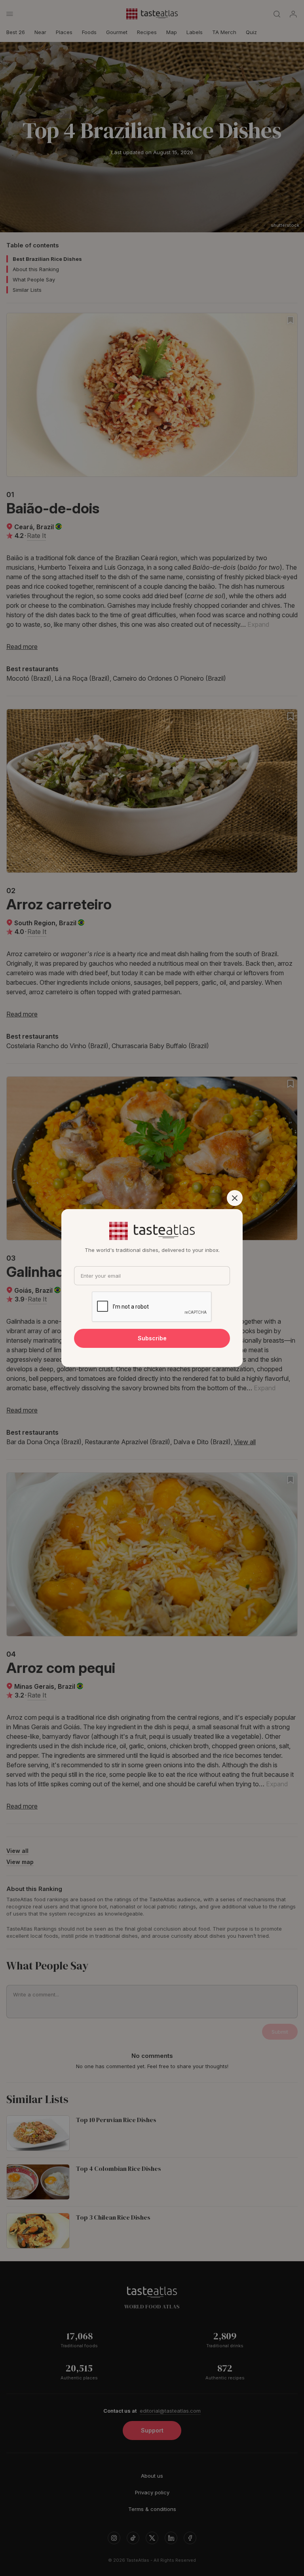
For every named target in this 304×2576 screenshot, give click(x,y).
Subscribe (152, 1338)
